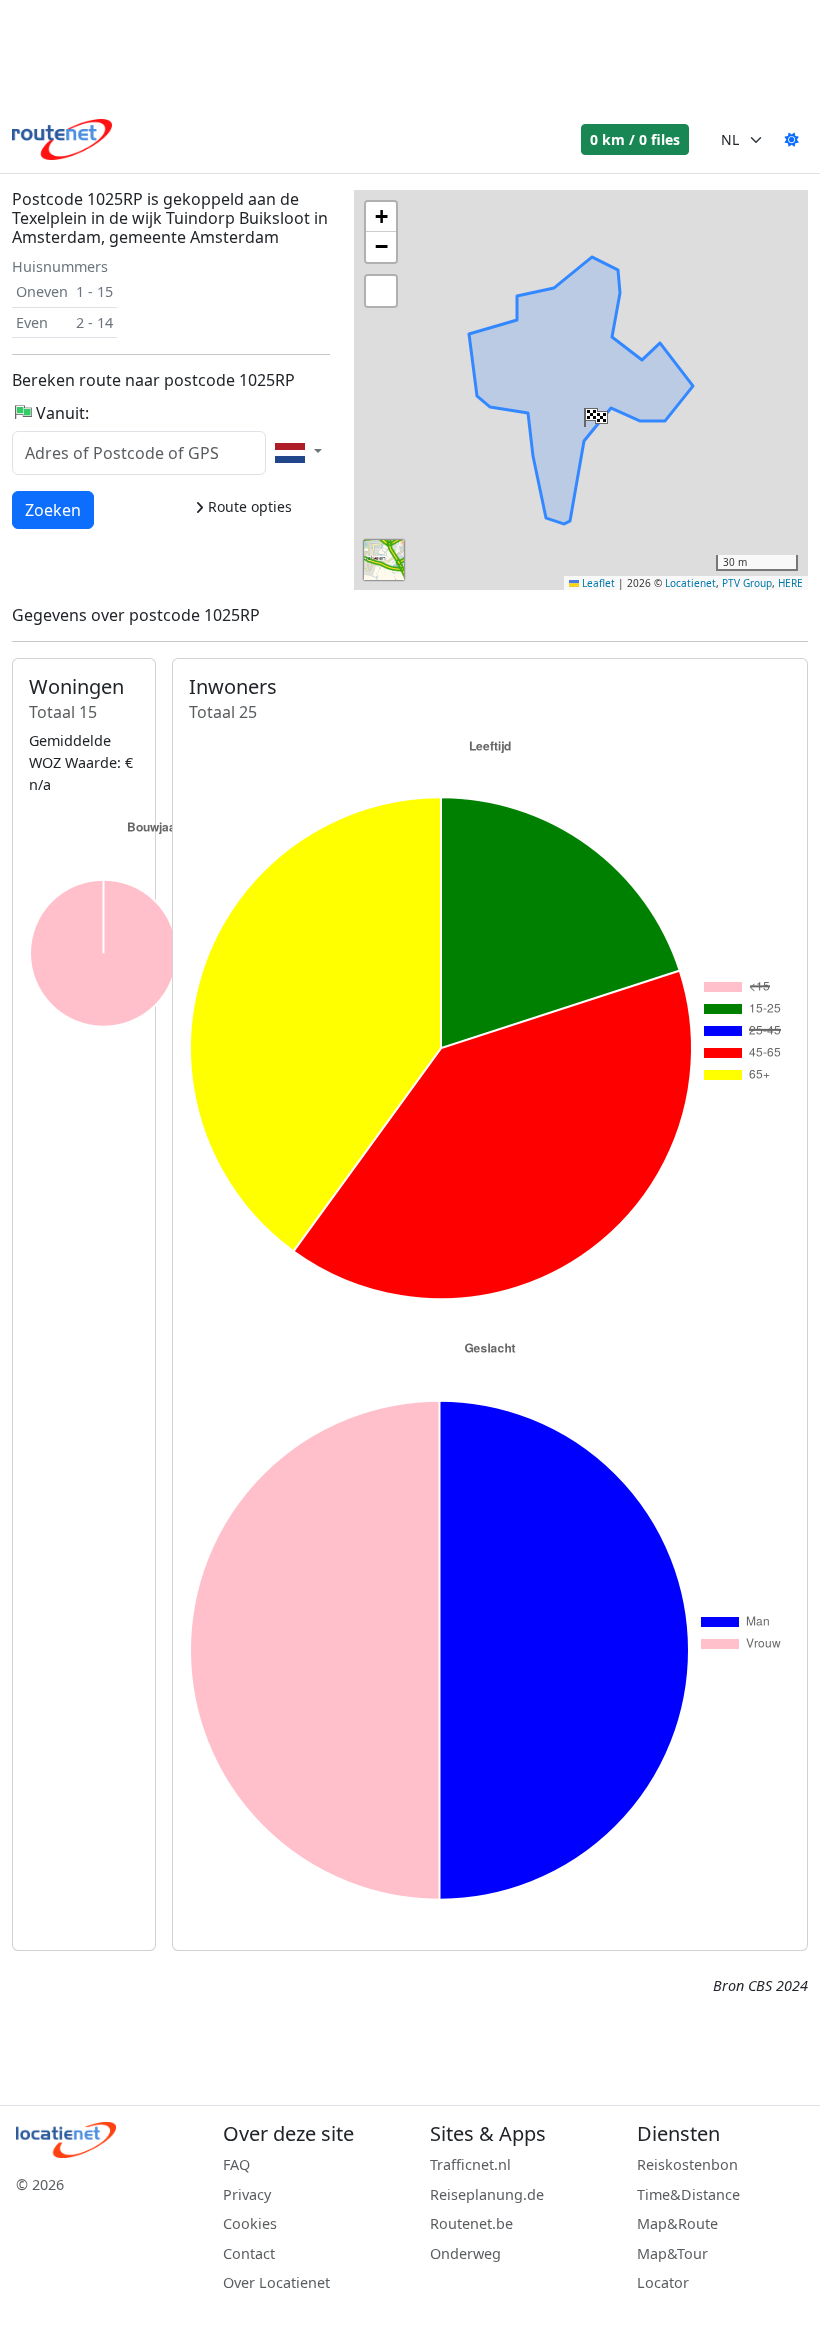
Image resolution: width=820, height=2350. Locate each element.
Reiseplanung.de (487, 2194)
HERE (790, 583)
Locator (663, 2282)
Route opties (248, 506)
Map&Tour (672, 2253)
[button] (594, 413)
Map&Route (677, 2223)
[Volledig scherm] (381, 291)
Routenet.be (471, 2223)
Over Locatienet (276, 2282)
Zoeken (53, 509)
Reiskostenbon (687, 2164)
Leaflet (597, 583)
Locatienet (690, 583)
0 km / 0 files (635, 139)
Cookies (250, 2223)
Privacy (247, 2194)
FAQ (236, 2164)
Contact (249, 2253)
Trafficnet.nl (470, 2164)
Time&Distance (688, 2194)
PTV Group (747, 583)
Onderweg (465, 2253)
